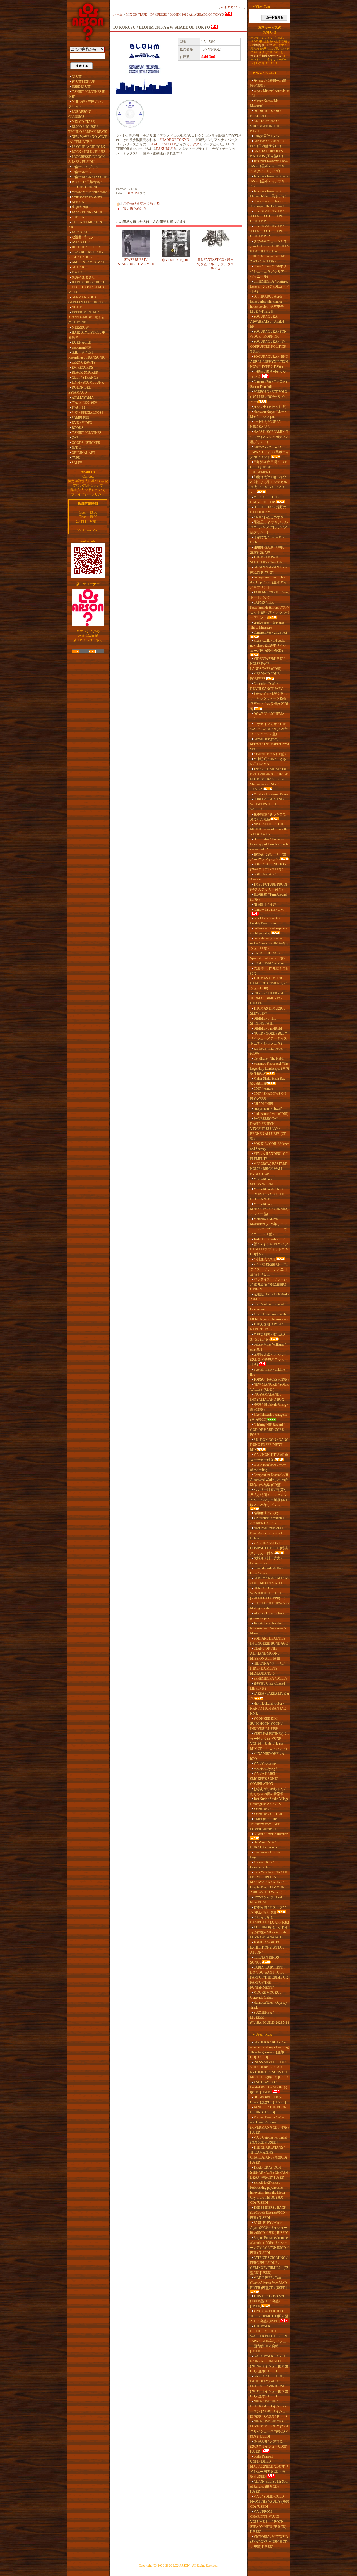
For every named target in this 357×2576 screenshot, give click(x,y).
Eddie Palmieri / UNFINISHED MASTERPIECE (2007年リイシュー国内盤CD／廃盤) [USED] (269, 2466)
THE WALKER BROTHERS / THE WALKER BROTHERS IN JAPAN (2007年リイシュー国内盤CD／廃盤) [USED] (269, 2339)
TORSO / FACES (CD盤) (271, 1380)
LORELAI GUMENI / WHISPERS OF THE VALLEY (267, 804)
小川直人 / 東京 (265, 1259)
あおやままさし (83, 277)
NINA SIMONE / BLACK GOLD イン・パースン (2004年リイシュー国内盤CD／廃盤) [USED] (270, 2409)
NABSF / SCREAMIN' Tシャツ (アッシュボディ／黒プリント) (270, 437)
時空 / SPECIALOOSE (88, 413)
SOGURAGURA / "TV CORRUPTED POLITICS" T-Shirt (269, 347)
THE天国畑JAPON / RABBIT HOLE (266, 1327)
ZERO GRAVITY (84, 363)
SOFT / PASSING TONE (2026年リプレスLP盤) (269, 867)
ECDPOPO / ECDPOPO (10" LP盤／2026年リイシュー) (269, 397)
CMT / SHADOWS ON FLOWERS (268, 1096)
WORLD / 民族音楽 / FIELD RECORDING (85, 184)
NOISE (77, 307)
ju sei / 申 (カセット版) (270, 407)
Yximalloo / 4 (263, 1809)
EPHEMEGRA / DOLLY (271, 1679)
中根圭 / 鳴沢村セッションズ (268, 374)
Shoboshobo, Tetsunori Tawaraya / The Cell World (268, 204)
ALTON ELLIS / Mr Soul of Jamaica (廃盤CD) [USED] (269, 2487)
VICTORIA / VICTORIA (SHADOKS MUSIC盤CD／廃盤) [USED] (269, 2542)
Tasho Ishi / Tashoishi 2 (269, 1239)
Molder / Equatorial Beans (271, 794)
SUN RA (78, 217)
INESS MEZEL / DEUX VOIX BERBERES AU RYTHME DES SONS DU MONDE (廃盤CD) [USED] (270, 2070)
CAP (75, 438)
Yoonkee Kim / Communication (262, 1865)
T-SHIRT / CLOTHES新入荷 (87, 94)
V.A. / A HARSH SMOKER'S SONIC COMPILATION (264, 1779)
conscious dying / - (266, 1769)
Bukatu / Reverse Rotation (271, 1834)
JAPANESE (80, 232)
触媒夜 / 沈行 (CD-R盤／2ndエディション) (268, 857)
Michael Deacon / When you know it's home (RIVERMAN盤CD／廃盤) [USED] (269, 2125)
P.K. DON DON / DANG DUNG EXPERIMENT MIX (269, 1445)
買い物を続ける (135, 208)
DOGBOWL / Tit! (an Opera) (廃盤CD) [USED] (268, 2100)
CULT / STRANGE (85, 378)
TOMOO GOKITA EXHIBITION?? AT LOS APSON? (267, 1947)
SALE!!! (78, 463)
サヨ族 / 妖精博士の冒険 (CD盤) (268, 83)
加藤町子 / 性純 (265, 904)
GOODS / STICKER (86, 443)
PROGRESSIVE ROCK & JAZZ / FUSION (87, 159)
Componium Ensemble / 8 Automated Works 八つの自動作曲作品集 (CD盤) (269, 1480)
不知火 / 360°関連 (85, 403)
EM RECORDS (82, 368)
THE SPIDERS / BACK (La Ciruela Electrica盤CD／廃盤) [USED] (269, 2213)
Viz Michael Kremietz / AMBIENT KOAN (267, 1521)
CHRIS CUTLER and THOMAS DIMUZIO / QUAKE (266, 998)
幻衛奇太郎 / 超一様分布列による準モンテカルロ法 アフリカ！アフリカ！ (269, 485)
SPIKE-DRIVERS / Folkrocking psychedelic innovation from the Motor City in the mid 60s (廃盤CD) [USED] (268, 2193)
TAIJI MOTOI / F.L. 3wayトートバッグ (270, 595)
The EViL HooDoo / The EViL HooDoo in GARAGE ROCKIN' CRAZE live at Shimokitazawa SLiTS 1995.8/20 (269, 779)
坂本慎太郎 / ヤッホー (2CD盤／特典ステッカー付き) (269, 1359)
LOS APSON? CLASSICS (80, 114)
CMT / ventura (263, 1089)
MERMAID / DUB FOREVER (265, 676)
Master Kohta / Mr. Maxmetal (265, 103)
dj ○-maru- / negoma (176, 260)
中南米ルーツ (82, 172)
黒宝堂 (77, 448)
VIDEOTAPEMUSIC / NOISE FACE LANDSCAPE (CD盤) (267, 664)
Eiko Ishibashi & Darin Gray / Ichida (267, 1571)
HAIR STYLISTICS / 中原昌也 (87, 335)
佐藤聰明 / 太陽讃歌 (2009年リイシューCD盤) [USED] (269, 2446)
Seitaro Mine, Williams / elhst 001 (268, 1347)
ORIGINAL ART (83, 453)
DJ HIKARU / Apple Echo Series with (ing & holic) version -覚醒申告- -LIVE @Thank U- (268, 304)
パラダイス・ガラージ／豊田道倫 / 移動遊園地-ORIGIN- (269, 1284)
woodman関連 (82, 347)
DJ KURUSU (165, 149)
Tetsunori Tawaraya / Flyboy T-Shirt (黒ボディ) (268, 194)
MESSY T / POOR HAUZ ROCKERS (265, 500)
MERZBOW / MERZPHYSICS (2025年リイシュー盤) (270, 1209)
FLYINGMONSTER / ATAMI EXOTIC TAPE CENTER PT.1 (267, 216)
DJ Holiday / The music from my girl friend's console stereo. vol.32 (269, 844)
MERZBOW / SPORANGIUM (262, 1181)
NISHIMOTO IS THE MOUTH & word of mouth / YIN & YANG (269, 829)
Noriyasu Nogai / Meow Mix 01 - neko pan (268, 414)
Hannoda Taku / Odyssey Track (269, 2005)
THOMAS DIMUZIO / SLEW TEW (268, 1011)
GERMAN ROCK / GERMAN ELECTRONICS (87, 300)
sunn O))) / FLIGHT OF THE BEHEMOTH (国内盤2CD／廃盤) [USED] (269, 2316)
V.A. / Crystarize (265, 1764)
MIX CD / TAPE (83, 122)
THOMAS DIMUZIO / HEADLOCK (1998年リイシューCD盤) (269, 983)
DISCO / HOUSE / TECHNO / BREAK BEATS (88, 129)
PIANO (77, 272)
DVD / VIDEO (82, 423)
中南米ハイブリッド (87, 167)
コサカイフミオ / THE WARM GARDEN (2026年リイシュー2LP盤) (269, 729)
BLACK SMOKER (85, 373)
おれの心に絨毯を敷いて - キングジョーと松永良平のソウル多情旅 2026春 (269, 701)
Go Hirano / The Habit (268, 1059)
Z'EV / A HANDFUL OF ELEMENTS (269, 1156)
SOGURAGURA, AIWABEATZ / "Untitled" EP (268, 322)
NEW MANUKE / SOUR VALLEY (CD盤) (269, 1387)
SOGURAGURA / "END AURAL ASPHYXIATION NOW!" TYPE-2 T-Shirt (269, 362)
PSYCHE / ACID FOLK (88, 147)
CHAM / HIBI (263, 1104)
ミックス (193, 144)
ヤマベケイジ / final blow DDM (266, 1900)
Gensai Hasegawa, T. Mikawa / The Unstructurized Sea (270, 744)
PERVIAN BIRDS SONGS (265, 1960)
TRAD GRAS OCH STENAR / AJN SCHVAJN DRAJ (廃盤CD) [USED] (269, 2173)
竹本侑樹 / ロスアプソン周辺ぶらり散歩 (268, 1910)
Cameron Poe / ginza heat (270, 633)
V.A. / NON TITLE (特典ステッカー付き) (269, 1457)
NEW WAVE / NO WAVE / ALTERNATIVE (88, 139)
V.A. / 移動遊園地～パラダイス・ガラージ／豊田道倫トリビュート (270, 1269)
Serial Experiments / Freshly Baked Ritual (265, 921)
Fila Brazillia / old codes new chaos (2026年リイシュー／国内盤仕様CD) (268, 646)
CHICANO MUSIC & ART (85, 225)
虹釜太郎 (78, 408)
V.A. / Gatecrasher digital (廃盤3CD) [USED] (268, 2140)
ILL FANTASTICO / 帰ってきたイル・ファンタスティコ (216, 264)
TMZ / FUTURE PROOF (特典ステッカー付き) (269, 887)
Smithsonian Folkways (87, 197)
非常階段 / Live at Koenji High (269, 540)
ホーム (118, 14)
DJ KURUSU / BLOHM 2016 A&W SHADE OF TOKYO (187, 14)
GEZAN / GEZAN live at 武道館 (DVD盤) (269, 570)
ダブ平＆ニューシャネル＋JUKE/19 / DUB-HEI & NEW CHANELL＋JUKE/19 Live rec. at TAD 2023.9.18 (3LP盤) (270, 251)
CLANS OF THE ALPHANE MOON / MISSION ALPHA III (265, 1653)
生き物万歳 (80, 207)
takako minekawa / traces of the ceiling (268, 1467)
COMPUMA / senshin (269, 963)
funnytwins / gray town (269, 909)
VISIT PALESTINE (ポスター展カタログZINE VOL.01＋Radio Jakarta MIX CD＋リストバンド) (270, 1741)
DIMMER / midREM (268, 1028)
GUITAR (78, 267)
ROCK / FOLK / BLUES (89, 152)
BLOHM (133, 193)
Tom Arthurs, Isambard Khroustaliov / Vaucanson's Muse (268, 1628)
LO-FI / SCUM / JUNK (88, 383)
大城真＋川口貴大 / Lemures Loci (266, 1561)
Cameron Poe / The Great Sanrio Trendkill (269, 384)
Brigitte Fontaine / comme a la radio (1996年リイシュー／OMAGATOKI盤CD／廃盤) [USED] (270, 2245)
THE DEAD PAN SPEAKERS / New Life (266, 560)
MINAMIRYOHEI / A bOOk (267, 1756)
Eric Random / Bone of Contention (267, 1307)
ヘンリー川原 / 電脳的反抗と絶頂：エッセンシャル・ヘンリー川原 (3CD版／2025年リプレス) (269, 1497)
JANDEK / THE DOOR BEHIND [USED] (268, 2110)
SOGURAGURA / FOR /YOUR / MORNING (268, 334)
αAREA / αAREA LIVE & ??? (270, 1696)
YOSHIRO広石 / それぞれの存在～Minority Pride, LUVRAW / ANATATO (269, 1932)
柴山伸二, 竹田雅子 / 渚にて (269, 971)
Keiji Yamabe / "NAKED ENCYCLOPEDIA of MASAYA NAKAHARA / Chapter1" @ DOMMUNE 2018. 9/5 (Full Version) (269, 1882)
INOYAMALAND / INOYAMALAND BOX (267, 1397)
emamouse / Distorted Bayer (266, 1855)
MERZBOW (80, 327)
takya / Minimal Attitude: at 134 (270, 93)
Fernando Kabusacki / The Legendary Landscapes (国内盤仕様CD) (270, 1069)
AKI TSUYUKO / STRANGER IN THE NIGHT (265, 126)
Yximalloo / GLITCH (268, 1814)
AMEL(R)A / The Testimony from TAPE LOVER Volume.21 (265, 1824)
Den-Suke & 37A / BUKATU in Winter (264, 1845)
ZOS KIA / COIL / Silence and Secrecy (270, 1146)
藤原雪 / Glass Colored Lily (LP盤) (268, 1686)
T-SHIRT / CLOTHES (87, 433)
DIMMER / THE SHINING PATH (263, 1021)
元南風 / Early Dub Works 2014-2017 (270, 1297)
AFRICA (78, 202)
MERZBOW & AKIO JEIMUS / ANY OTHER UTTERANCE (267, 1194)
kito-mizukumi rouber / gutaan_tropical (267, 1616)
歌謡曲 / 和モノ (83, 237)
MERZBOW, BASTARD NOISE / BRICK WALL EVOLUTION (269, 1169)
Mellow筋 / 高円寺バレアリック (86, 104)
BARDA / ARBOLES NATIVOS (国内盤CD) (266, 154)
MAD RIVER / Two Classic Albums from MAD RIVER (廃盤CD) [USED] (269, 2283)
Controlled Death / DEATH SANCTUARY (266, 686)
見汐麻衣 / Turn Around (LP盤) (268, 897)
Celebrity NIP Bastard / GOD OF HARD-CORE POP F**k (267, 1430)
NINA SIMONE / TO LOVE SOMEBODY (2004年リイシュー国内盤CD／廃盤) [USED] (269, 2429)
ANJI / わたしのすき (269, 517)
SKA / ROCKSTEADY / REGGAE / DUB (87, 255)
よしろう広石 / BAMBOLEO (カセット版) (270, 1920)
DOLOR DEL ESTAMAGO (79, 390)
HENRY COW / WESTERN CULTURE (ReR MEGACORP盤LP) (268, 1593)
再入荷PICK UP (83, 82)
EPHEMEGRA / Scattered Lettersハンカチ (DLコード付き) (270, 286)
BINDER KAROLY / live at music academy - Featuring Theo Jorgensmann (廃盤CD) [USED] (269, 2050)
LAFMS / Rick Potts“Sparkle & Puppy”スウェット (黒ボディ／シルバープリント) (270, 610)
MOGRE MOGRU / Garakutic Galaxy (266, 1995)
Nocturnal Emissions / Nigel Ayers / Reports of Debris (266, 1533)
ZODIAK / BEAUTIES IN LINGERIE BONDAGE (269, 1641)
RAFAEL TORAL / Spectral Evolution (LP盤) (267, 956)
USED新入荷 (81, 87)
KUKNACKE (81, 342)
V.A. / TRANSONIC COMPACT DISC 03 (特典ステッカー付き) (269, 1548)
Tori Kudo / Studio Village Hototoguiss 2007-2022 (269, 1801)
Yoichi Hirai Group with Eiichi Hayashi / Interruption (269, 1317)
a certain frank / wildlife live (267, 1372)
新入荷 (77, 77)
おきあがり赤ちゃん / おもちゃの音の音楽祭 (268, 1791)
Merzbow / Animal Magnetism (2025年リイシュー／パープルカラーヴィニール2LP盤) (269, 1227)
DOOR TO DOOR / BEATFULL (266, 113)
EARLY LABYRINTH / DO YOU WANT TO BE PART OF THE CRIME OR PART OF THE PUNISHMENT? (269, 1977)
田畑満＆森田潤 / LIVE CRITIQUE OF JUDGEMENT (269, 467)
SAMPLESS (80, 418)
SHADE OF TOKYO (174, 140)
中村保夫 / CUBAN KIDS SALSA (266, 424)
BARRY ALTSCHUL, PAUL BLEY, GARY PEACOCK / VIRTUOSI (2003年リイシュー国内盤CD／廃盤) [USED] (269, 2386)
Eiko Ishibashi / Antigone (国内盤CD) (269, 1417)
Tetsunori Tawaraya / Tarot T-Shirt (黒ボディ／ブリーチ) (269, 181)
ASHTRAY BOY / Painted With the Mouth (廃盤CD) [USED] (269, 2087)
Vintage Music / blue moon (90, 192)
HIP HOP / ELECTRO (87, 247)
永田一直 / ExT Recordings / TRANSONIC (87, 355)
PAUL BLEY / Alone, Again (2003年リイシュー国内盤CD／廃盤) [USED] (269, 2228)
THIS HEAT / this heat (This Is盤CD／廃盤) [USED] (267, 2301)
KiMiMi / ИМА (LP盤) (270, 754)
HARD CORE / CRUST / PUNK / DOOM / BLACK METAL (87, 287)
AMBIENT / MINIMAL (88, 262)
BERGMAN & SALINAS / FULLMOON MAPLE (270, 1581)
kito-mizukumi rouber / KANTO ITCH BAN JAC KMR (268, 1709)
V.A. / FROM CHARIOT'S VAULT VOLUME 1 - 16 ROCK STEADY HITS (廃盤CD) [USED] (268, 2522)
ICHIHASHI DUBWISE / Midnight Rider (270, 1606)
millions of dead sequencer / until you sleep (269, 931)
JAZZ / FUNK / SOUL (87, 212)
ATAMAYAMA (83, 398)
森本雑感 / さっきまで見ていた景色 (268, 817)
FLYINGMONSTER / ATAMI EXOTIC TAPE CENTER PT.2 (267, 231)
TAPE (76, 458)
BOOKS (78, 428)
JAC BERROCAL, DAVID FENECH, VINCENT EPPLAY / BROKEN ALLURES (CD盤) (268, 1129)
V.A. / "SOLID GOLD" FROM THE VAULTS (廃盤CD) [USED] (270, 2502)
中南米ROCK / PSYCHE (89, 177)
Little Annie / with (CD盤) (271, 1114)
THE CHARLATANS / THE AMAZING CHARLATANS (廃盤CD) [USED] (269, 2155)
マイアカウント (232, 7)
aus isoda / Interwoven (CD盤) (267, 1051)
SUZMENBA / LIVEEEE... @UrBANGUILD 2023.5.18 (270, 2018)
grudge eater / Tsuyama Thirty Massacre (267, 625)
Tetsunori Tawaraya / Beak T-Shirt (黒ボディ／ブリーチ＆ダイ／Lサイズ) (269, 166)
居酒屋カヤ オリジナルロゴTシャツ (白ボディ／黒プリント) (269, 527)
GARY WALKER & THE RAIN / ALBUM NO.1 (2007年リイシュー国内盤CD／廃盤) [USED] (269, 2364)
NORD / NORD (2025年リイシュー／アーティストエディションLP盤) (269, 1038)
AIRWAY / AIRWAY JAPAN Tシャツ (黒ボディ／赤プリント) (270, 452)
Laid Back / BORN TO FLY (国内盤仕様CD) (267, 143)
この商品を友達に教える (141, 203)
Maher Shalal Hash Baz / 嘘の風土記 (268, 1081)
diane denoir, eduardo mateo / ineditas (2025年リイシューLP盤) (270, 943)
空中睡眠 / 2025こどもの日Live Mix (268, 762)
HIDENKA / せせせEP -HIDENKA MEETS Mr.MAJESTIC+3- (269, 1668)
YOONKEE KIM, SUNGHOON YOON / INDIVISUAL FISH (266, 1724)
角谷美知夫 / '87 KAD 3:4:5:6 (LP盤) (268, 1337)
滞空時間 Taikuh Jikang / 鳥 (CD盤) (269, 1407)
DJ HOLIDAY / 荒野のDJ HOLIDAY (268, 510)
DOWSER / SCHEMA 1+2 (267, 716)
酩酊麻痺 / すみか (266, 1513)
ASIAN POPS (82, 242)
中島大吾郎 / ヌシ (266, 136)
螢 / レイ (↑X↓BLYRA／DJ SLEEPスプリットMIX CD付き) (269, 1249)
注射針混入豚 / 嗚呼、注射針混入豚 (268, 550)
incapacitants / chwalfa (268, 1109)
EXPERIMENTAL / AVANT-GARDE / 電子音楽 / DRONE (86, 317)
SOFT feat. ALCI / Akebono (264, 877)
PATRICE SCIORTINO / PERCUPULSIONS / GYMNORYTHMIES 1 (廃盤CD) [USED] (269, 2265)
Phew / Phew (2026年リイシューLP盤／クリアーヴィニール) (269, 271)
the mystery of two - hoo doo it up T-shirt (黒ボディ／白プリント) (268, 582)
